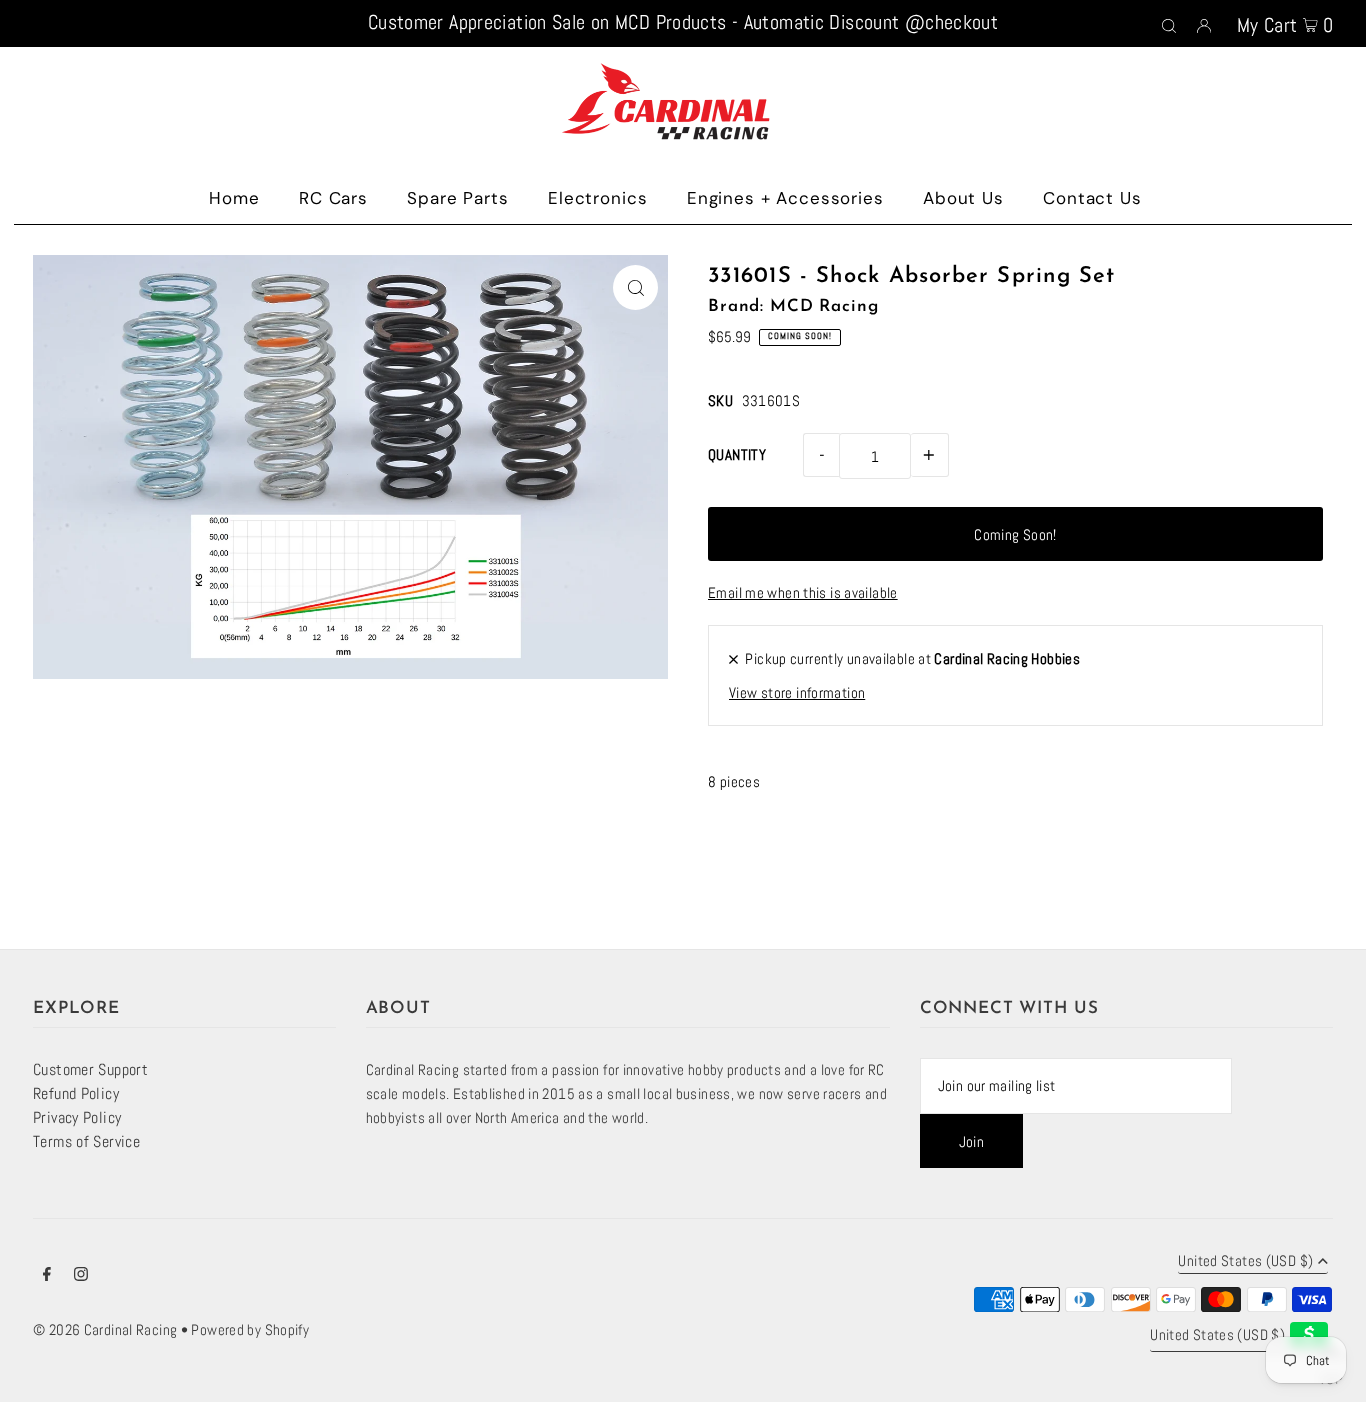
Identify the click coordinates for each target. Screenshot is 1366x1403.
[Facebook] (47, 1276)
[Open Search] (1169, 24)
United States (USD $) (1245, 1261)
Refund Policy (76, 1093)
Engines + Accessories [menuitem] (785, 198)
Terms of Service (86, 1141)
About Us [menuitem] (963, 198)
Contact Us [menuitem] (1092, 198)
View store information (797, 692)
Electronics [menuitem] (597, 198)
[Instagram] (81, 1276)
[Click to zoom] (635, 287)
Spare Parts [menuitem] (457, 198)
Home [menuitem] (234, 198)
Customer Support (90, 1069)
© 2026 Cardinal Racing (105, 1329)
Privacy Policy (77, 1117)
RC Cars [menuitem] (333, 198)
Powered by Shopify (250, 1329)
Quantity (737, 454)
